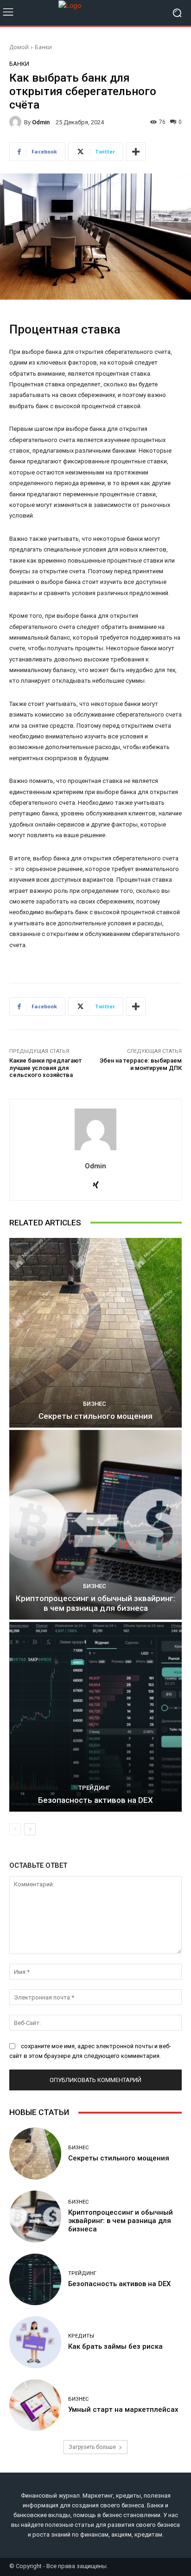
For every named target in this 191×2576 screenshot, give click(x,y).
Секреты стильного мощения (95, 1416)
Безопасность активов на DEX (95, 1800)
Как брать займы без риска (115, 2346)
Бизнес (95, 1404)
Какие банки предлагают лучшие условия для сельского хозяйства (45, 1068)
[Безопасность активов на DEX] (95, 1717)
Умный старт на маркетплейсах (123, 2409)
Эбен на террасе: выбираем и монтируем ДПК (141, 1064)
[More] (136, 152)
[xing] (96, 1183)
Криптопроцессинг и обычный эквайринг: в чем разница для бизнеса (95, 1603)
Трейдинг (94, 1788)
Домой (19, 47)
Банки (43, 47)
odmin (41, 122)
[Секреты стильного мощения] (95, 1333)
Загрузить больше (92, 2447)
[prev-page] (15, 1829)
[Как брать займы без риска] (35, 2342)
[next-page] (30, 1829)
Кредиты (81, 2336)
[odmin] (17, 122)
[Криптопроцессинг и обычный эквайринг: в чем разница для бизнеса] (95, 1525)
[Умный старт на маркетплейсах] (35, 2405)
